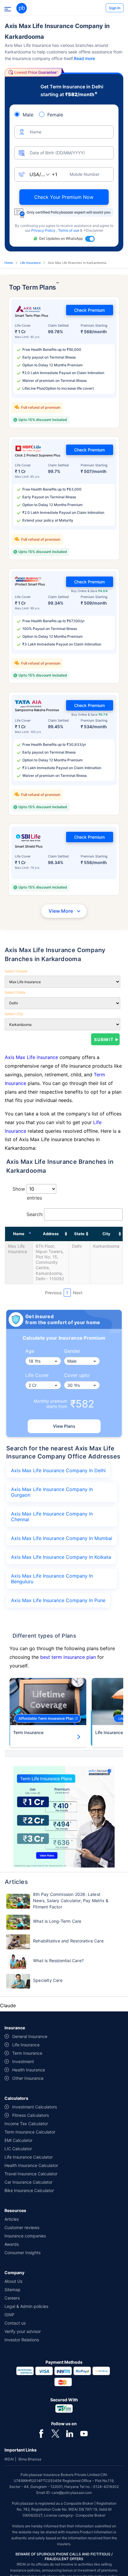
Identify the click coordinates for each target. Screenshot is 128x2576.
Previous (53, 1293)
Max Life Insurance (18, 1249)
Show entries (27, 1193)
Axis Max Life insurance (32, 1057)
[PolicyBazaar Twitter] (55, 2433)
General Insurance (30, 2036)
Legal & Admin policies (26, 2306)
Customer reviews (22, 2227)
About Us (13, 2281)
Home (9, 263)
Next (78, 1293)
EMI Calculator (18, 2140)
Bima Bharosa (30, 2459)
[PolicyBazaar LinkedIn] (70, 2433)
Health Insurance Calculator (31, 2165)
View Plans (64, 1426)
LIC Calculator (18, 2149)
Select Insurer (16, 971)
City (106, 1234)
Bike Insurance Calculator (29, 2190)
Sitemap (13, 2290)
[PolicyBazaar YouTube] (84, 2433)
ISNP (9, 2315)
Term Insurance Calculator (30, 2132)
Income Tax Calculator (26, 2124)
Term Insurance (28, 1732)
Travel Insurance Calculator (31, 2174)
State (79, 1234)
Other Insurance (28, 2078)
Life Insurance (31, 263)
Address (51, 1234)
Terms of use (69, 230)
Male (28, 115)
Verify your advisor (23, 2331)
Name (19, 1234)
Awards (12, 2244)
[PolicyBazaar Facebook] (41, 2433)
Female (55, 115)
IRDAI (9, 2459)
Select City (14, 1014)
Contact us (15, 2323)
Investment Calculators (35, 2107)
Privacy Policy (44, 230)
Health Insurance (29, 2070)
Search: (35, 1214)
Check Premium (89, 310)
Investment (23, 2061)
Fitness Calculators (31, 2115)
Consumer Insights (22, 2253)
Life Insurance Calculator (29, 2157)
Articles (12, 2219)
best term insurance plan (68, 1657)
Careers (12, 2298)
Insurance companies (25, 2236)
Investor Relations (22, 2340)
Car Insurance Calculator (28, 2182)
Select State (15, 992)
